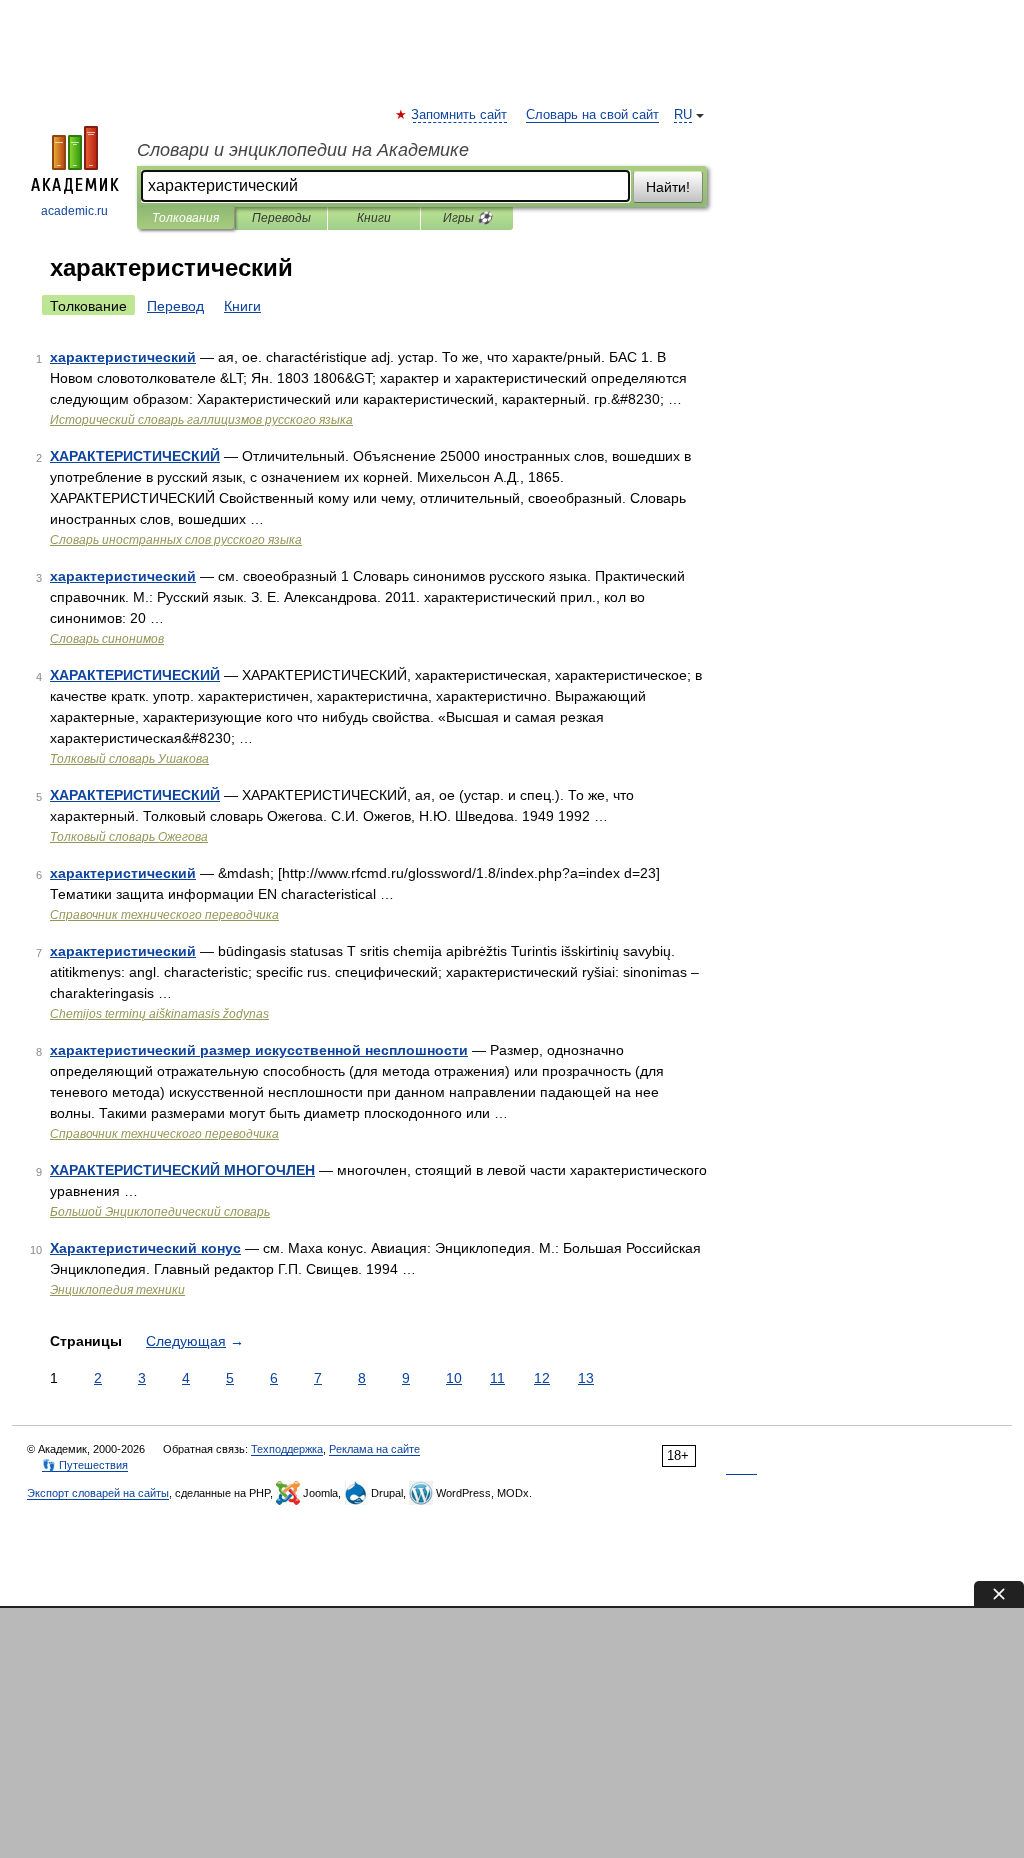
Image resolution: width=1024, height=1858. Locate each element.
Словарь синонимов (107, 639)
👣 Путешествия (85, 1465)
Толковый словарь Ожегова (129, 837)
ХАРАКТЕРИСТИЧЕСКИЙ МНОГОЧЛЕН (182, 1170)
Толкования (185, 218)
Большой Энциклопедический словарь (160, 1212)
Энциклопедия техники (117, 1290)
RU (683, 115)
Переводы (281, 218)
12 (542, 1378)
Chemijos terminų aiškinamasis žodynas (159, 1014)
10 (454, 1378)
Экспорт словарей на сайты (98, 1493)
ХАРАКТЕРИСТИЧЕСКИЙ (135, 456)
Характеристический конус (145, 1248)
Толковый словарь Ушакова (129, 759)
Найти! (668, 187)
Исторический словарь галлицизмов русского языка (201, 420)
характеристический (123, 357)
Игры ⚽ (467, 218)
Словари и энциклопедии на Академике (303, 150)
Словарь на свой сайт (592, 115)
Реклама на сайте (374, 1449)
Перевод (175, 306)
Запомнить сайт (460, 115)
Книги (374, 218)
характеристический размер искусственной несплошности (259, 1050)
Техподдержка (287, 1449)
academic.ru (74, 211)
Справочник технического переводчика (164, 915)
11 (497, 1378)
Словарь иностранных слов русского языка (176, 540)
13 (586, 1378)
